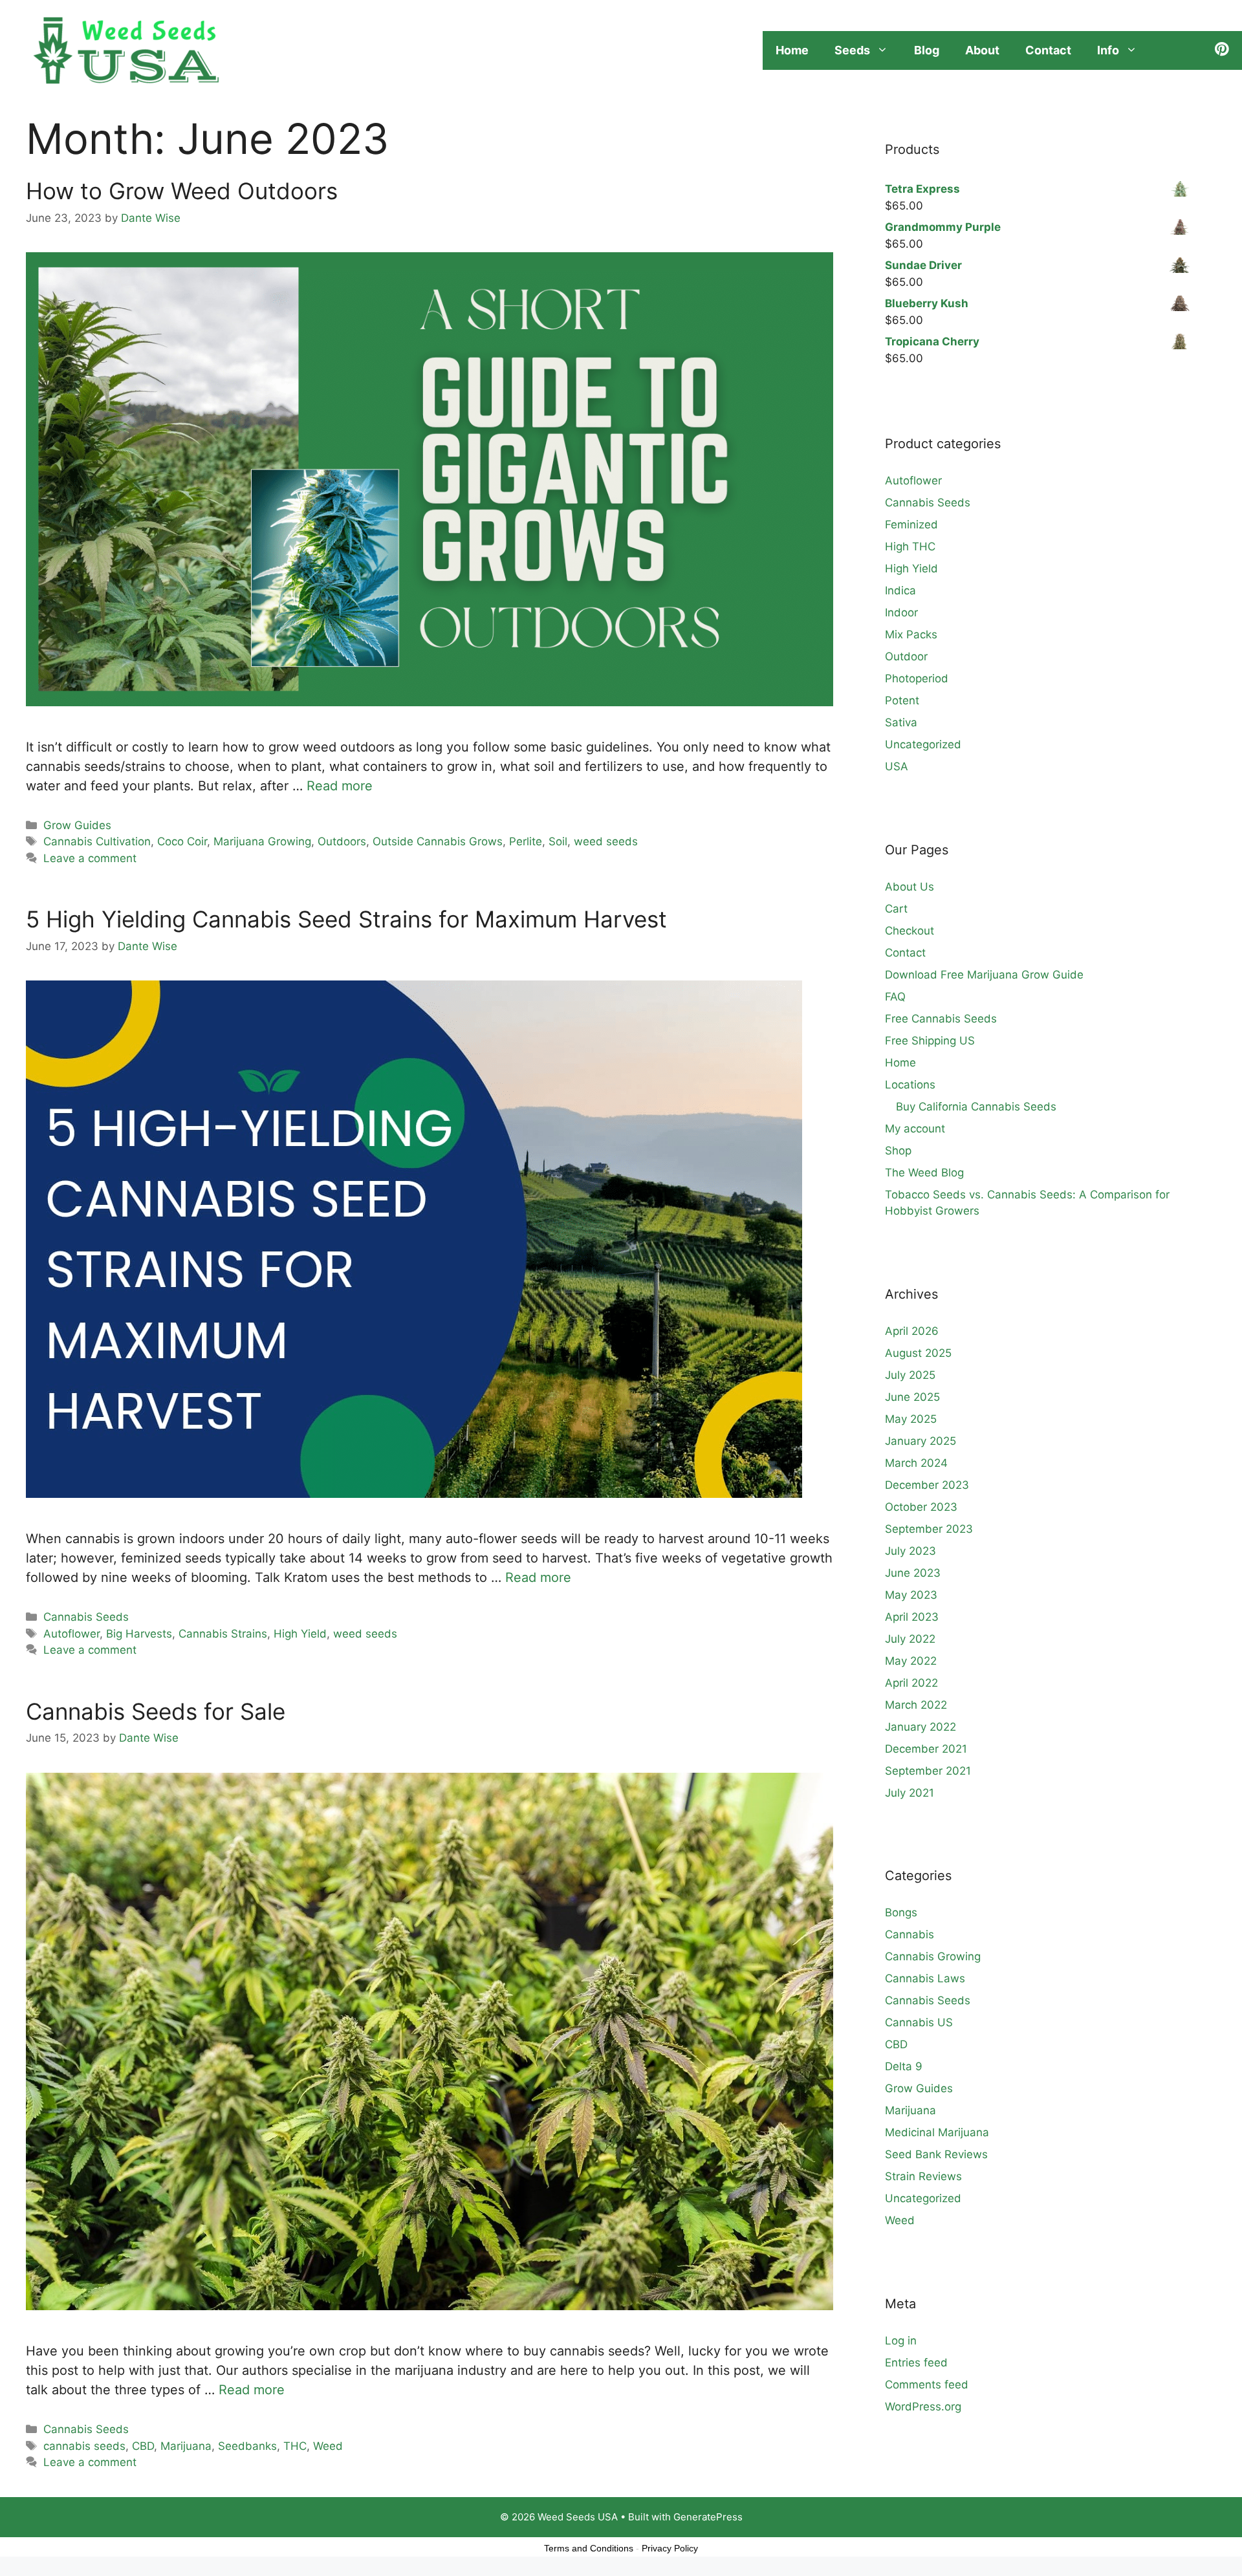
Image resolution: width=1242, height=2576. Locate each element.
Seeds (852, 50)
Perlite (526, 841)
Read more (340, 786)
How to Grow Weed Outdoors (182, 191)
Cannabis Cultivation (97, 841)
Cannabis (910, 1934)
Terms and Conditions (589, 2548)
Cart (896, 909)
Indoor (901, 612)
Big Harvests (139, 1634)
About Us (910, 887)
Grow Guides (77, 825)
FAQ (895, 997)
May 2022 (911, 1661)
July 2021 (910, 1793)
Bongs (901, 1912)
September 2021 (928, 1771)
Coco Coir (182, 841)
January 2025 (921, 1441)
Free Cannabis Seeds (941, 1019)
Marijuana (186, 2446)
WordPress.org (923, 2407)
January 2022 (921, 1727)
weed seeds (606, 841)
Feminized (911, 525)
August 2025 (918, 1353)
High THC (910, 547)
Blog (927, 50)
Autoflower (71, 1634)
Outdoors (342, 841)
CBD (143, 2446)
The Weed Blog (924, 1173)
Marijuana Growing (262, 841)
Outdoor (906, 656)
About (982, 50)
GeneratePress (708, 2517)
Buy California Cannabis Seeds (976, 1107)
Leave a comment (90, 858)
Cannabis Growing (933, 1956)
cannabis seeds (84, 2446)
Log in (901, 2341)
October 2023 (921, 1507)
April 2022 (911, 1683)
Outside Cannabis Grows (438, 841)
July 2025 (910, 1375)
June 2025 (912, 1397)
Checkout (910, 931)
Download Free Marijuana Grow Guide (984, 975)
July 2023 (910, 1551)
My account (915, 1129)
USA (897, 766)
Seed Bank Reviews (936, 2154)
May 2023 (911, 1595)
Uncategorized (923, 744)
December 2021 (926, 1749)
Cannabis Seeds (86, 1617)
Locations (910, 1085)
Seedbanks (247, 2446)
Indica (900, 590)
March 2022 (916, 1705)
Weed (328, 2446)
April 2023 (912, 1617)
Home (792, 50)
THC (295, 2446)
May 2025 (911, 1419)
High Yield (300, 1634)
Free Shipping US (930, 1041)
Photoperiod (917, 678)
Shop (898, 1151)
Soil (558, 841)
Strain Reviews (923, 2176)
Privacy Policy (670, 2548)
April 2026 (912, 1331)
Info (1108, 50)
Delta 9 (904, 2066)
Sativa (901, 722)
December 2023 (927, 1485)
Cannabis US (919, 2022)
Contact (1048, 50)
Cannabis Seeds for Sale (156, 1711)
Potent (902, 700)
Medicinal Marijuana (937, 2132)
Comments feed (927, 2385)
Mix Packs (911, 634)
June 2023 (913, 1573)
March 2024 (916, 1463)
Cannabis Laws (925, 1978)
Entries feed (916, 2363)
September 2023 (929, 1529)
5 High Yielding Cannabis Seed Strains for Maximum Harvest (346, 919)
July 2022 (910, 1639)
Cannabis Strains (223, 1634)
